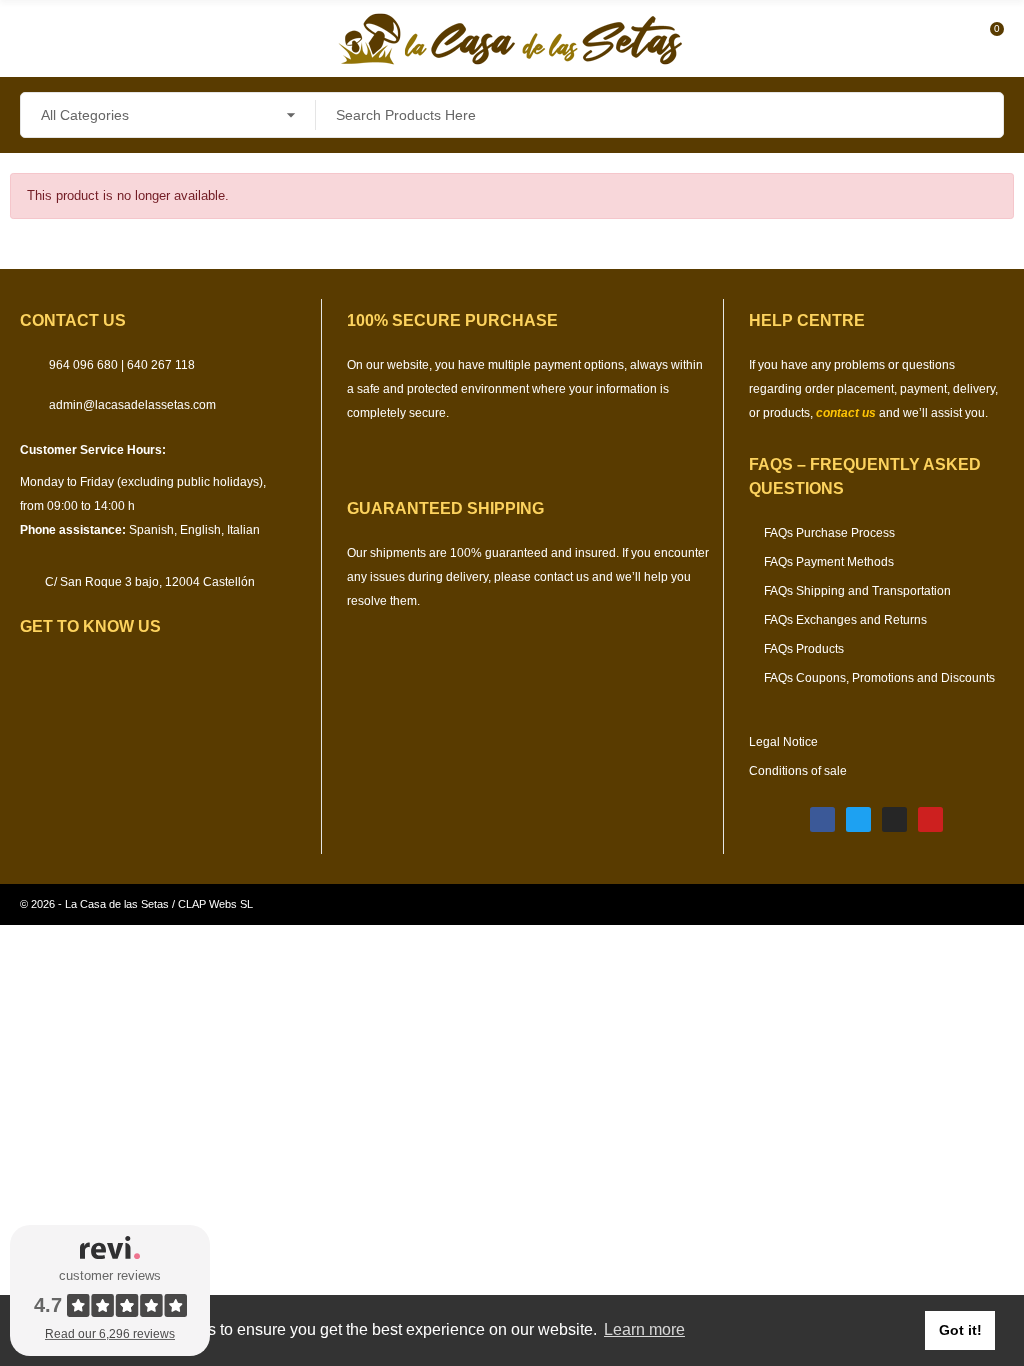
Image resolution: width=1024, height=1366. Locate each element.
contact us (846, 413)
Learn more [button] (644, 1329)
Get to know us (90, 626)
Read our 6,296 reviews (110, 1334)
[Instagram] (894, 819)
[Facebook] (822, 819)
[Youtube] (930, 819)
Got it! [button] (960, 1330)
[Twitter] (858, 819)
